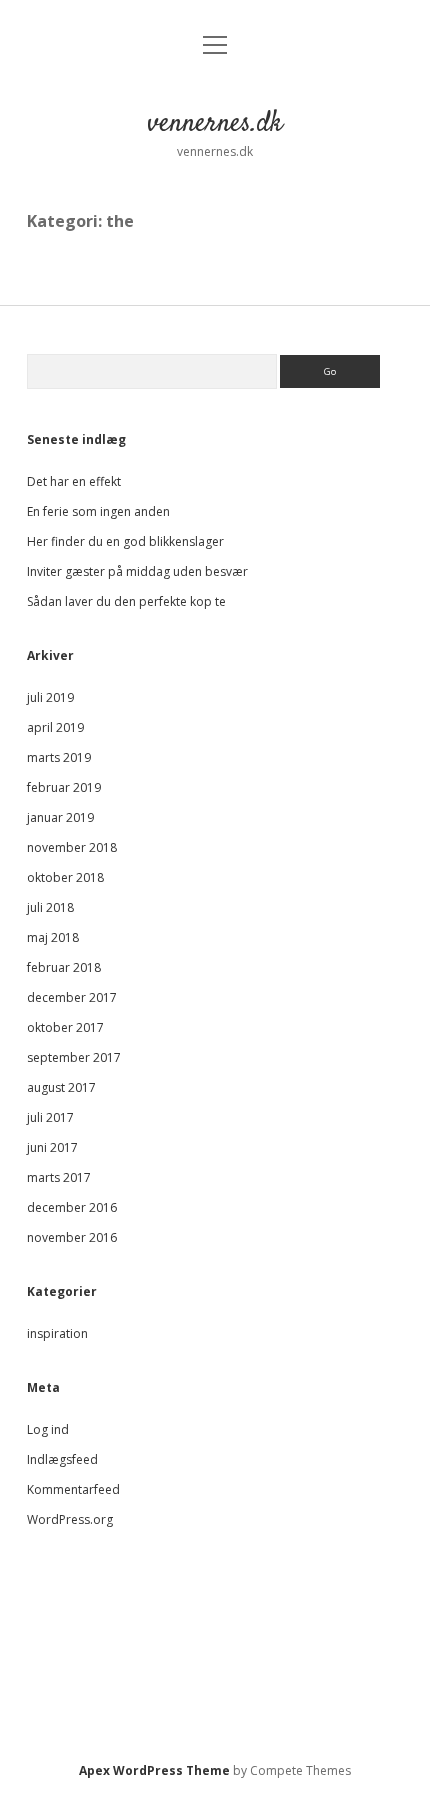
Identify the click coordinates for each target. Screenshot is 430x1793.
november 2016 (72, 1237)
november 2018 (72, 847)
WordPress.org (70, 1519)
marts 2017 (59, 1177)
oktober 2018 (65, 877)
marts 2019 (59, 757)
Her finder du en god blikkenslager (125, 541)
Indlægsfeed (62, 1459)
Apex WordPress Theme (154, 1770)
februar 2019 (64, 787)
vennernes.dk (215, 124)
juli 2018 (50, 907)
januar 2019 (60, 817)
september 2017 (74, 1057)
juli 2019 (50, 697)
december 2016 (72, 1207)
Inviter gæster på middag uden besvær (137, 571)
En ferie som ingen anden (98, 511)
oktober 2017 (65, 1027)
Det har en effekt (74, 481)
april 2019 (55, 727)
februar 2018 (64, 967)
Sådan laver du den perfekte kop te (126, 601)
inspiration (57, 1333)
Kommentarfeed (73, 1489)
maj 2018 (53, 937)
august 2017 (61, 1087)
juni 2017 (52, 1147)
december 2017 (72, 997)
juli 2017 (50, 1117)
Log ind (48, 1429)
